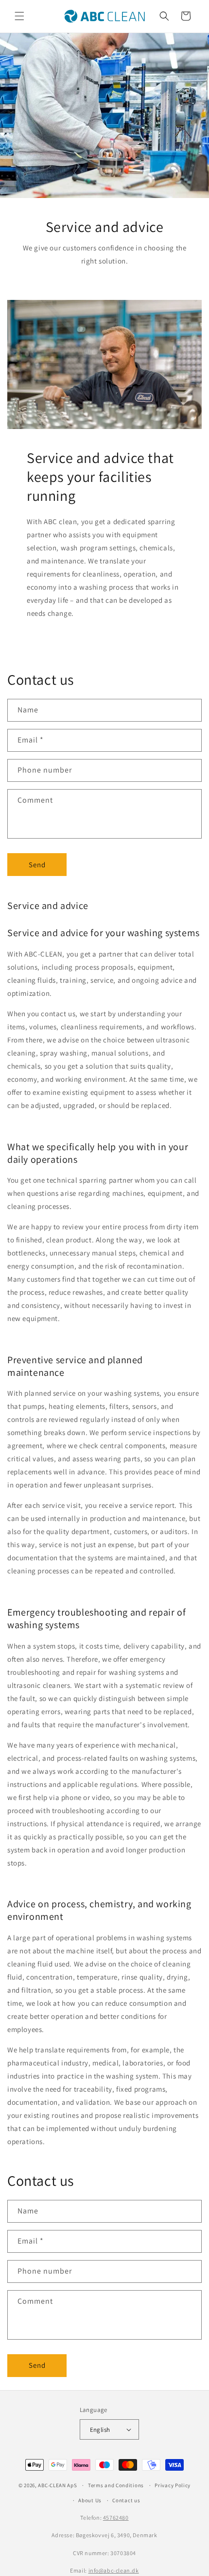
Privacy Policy (173, 2485)
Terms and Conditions (116, 2485)
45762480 (116, 2518)
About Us (90, 2500)
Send (37, 865)
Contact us (126, 2500)
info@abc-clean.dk (114, 2570)
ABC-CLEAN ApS (57, 2485)
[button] (19, 16)
